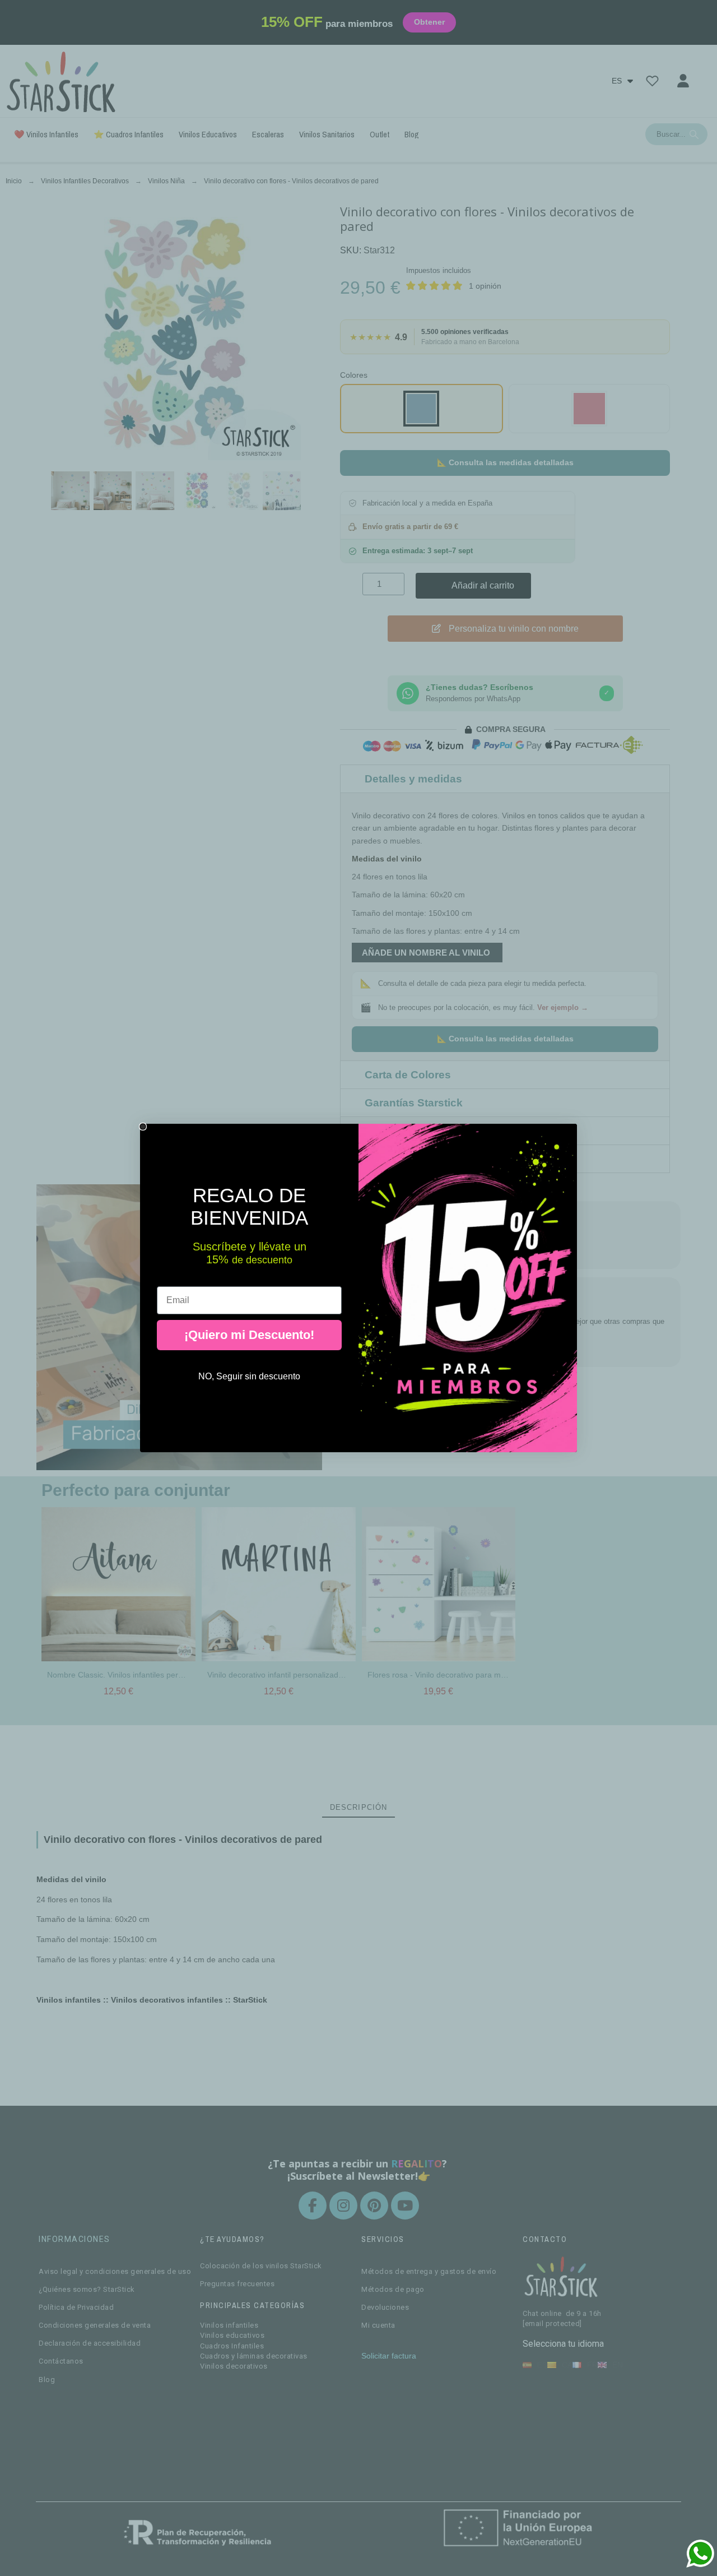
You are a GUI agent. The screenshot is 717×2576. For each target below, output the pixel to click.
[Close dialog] (143, 1127)
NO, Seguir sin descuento (249, 1376)
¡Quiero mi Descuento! (249, 1335)
